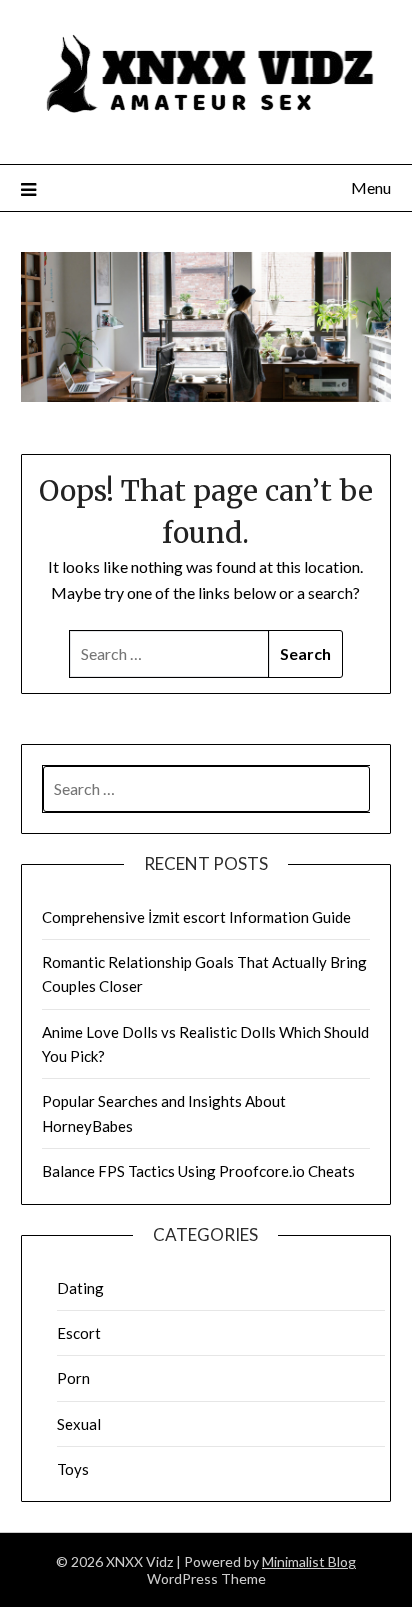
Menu (371, 187)
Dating (80, 1288)
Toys (73, 1469)
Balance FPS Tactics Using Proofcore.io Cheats (198, 1171)
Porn (73, 1378)
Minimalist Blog (309, 1561)
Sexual (79, 1424)
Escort (79, 1333)
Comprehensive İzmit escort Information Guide (196, 917)
